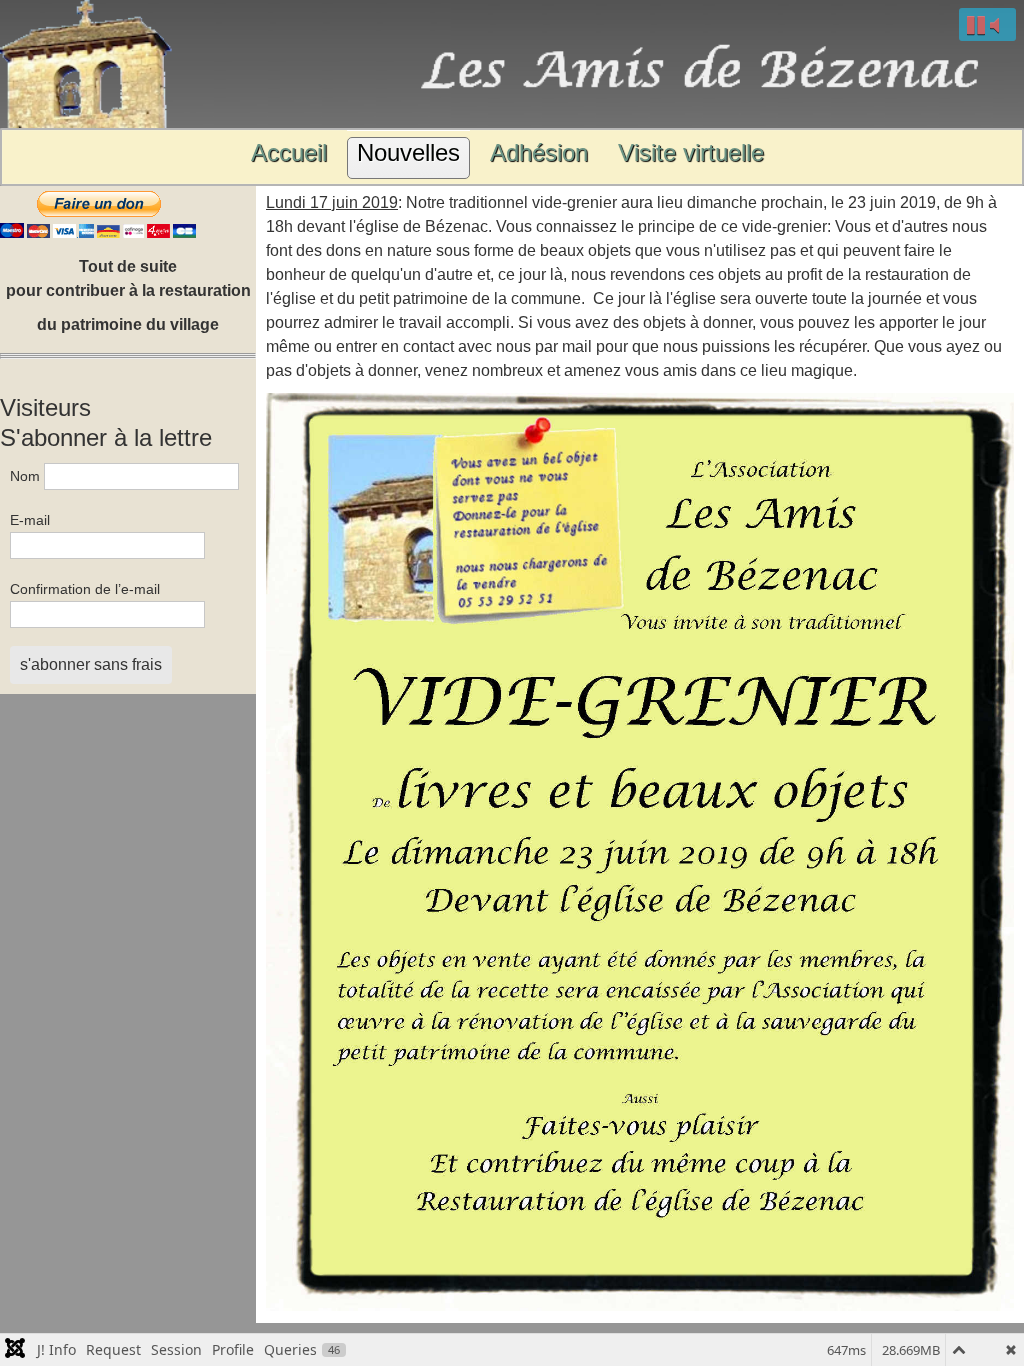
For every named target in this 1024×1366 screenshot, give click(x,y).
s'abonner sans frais (91, 664)
